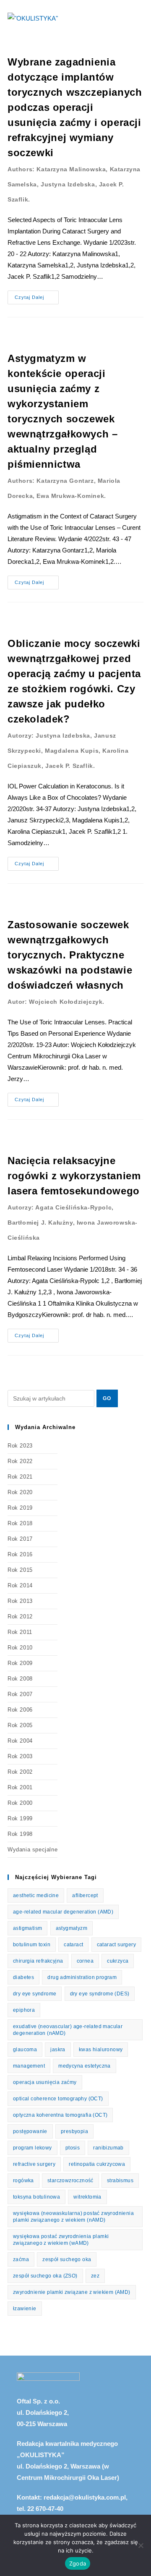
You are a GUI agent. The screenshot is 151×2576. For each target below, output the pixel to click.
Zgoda (78, 2563)
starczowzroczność (70, 2181)
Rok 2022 (20, 1461)
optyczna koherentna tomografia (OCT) (60, 2115)
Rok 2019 (20, 1508)
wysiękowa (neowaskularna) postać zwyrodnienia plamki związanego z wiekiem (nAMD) (73, 2217)
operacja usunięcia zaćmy (45, 2082)
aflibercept (85, 1895)
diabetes (23, 1977)
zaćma (21, 2259)
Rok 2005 (20, 1725)
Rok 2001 (20, 1787)
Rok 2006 (20, 1710)
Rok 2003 (20, 1756)
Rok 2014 (20, 1585)
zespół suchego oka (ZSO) (45, 2276)
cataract (73, 1945)
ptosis (73, 2148)
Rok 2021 (20, 1477)
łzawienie (25, 2309)
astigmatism (27, 1928)
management (29, 2066)
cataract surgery (116, 1945)
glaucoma (25, 2050)
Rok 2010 (20, 1648)
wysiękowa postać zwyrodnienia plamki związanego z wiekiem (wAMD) (61, 2240)
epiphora (24, 2010)
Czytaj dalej (37, 295)
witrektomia (87, 2197)
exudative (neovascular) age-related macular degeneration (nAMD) (68, 2030)
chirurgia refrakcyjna (38, 1961)
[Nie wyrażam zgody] (141, 2545)
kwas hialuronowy (101, 2050)
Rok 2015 (20, 1570)
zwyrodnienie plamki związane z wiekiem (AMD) (72, 2292)
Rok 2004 (20, 1741)
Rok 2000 (20, 1803)
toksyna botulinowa (36, 2197)
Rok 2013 (20, 1601)
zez (95, 2276)
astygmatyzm (72, 1928)
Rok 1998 (20, 1834)
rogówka (23, 2181)
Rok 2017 (20, 1539)
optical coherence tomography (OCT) (58, 2099)
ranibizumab (108, 2148)
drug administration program (82, 1977)
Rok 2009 (20, 1663)
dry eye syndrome (35, 1994)
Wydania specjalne (33, 1850)
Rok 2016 (20, 1554)
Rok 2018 (20, 1523)
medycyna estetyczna (85, 2066)
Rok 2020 (20, 1492)
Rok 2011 (20, 1632)
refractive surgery (34, 2164)
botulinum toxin (32, 1945)
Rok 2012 (20, 1617)
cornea (85, 1961)
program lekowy (33, 2148)
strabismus (120, 2181)
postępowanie (30, 2131)
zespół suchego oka (67, 2259)
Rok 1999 (20, 1818)
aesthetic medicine (36, 1895)
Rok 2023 (20, 1446)
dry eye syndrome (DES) (100, 1994)
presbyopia (74, 2131)
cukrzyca (118, 1961)
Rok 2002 (20, 1772)
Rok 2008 (20, 1679)
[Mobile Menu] (141, 18)
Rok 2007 (20, 1694)
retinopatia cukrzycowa (97, 2164)
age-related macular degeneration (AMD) (63, 1912)
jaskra (58, 2050)
